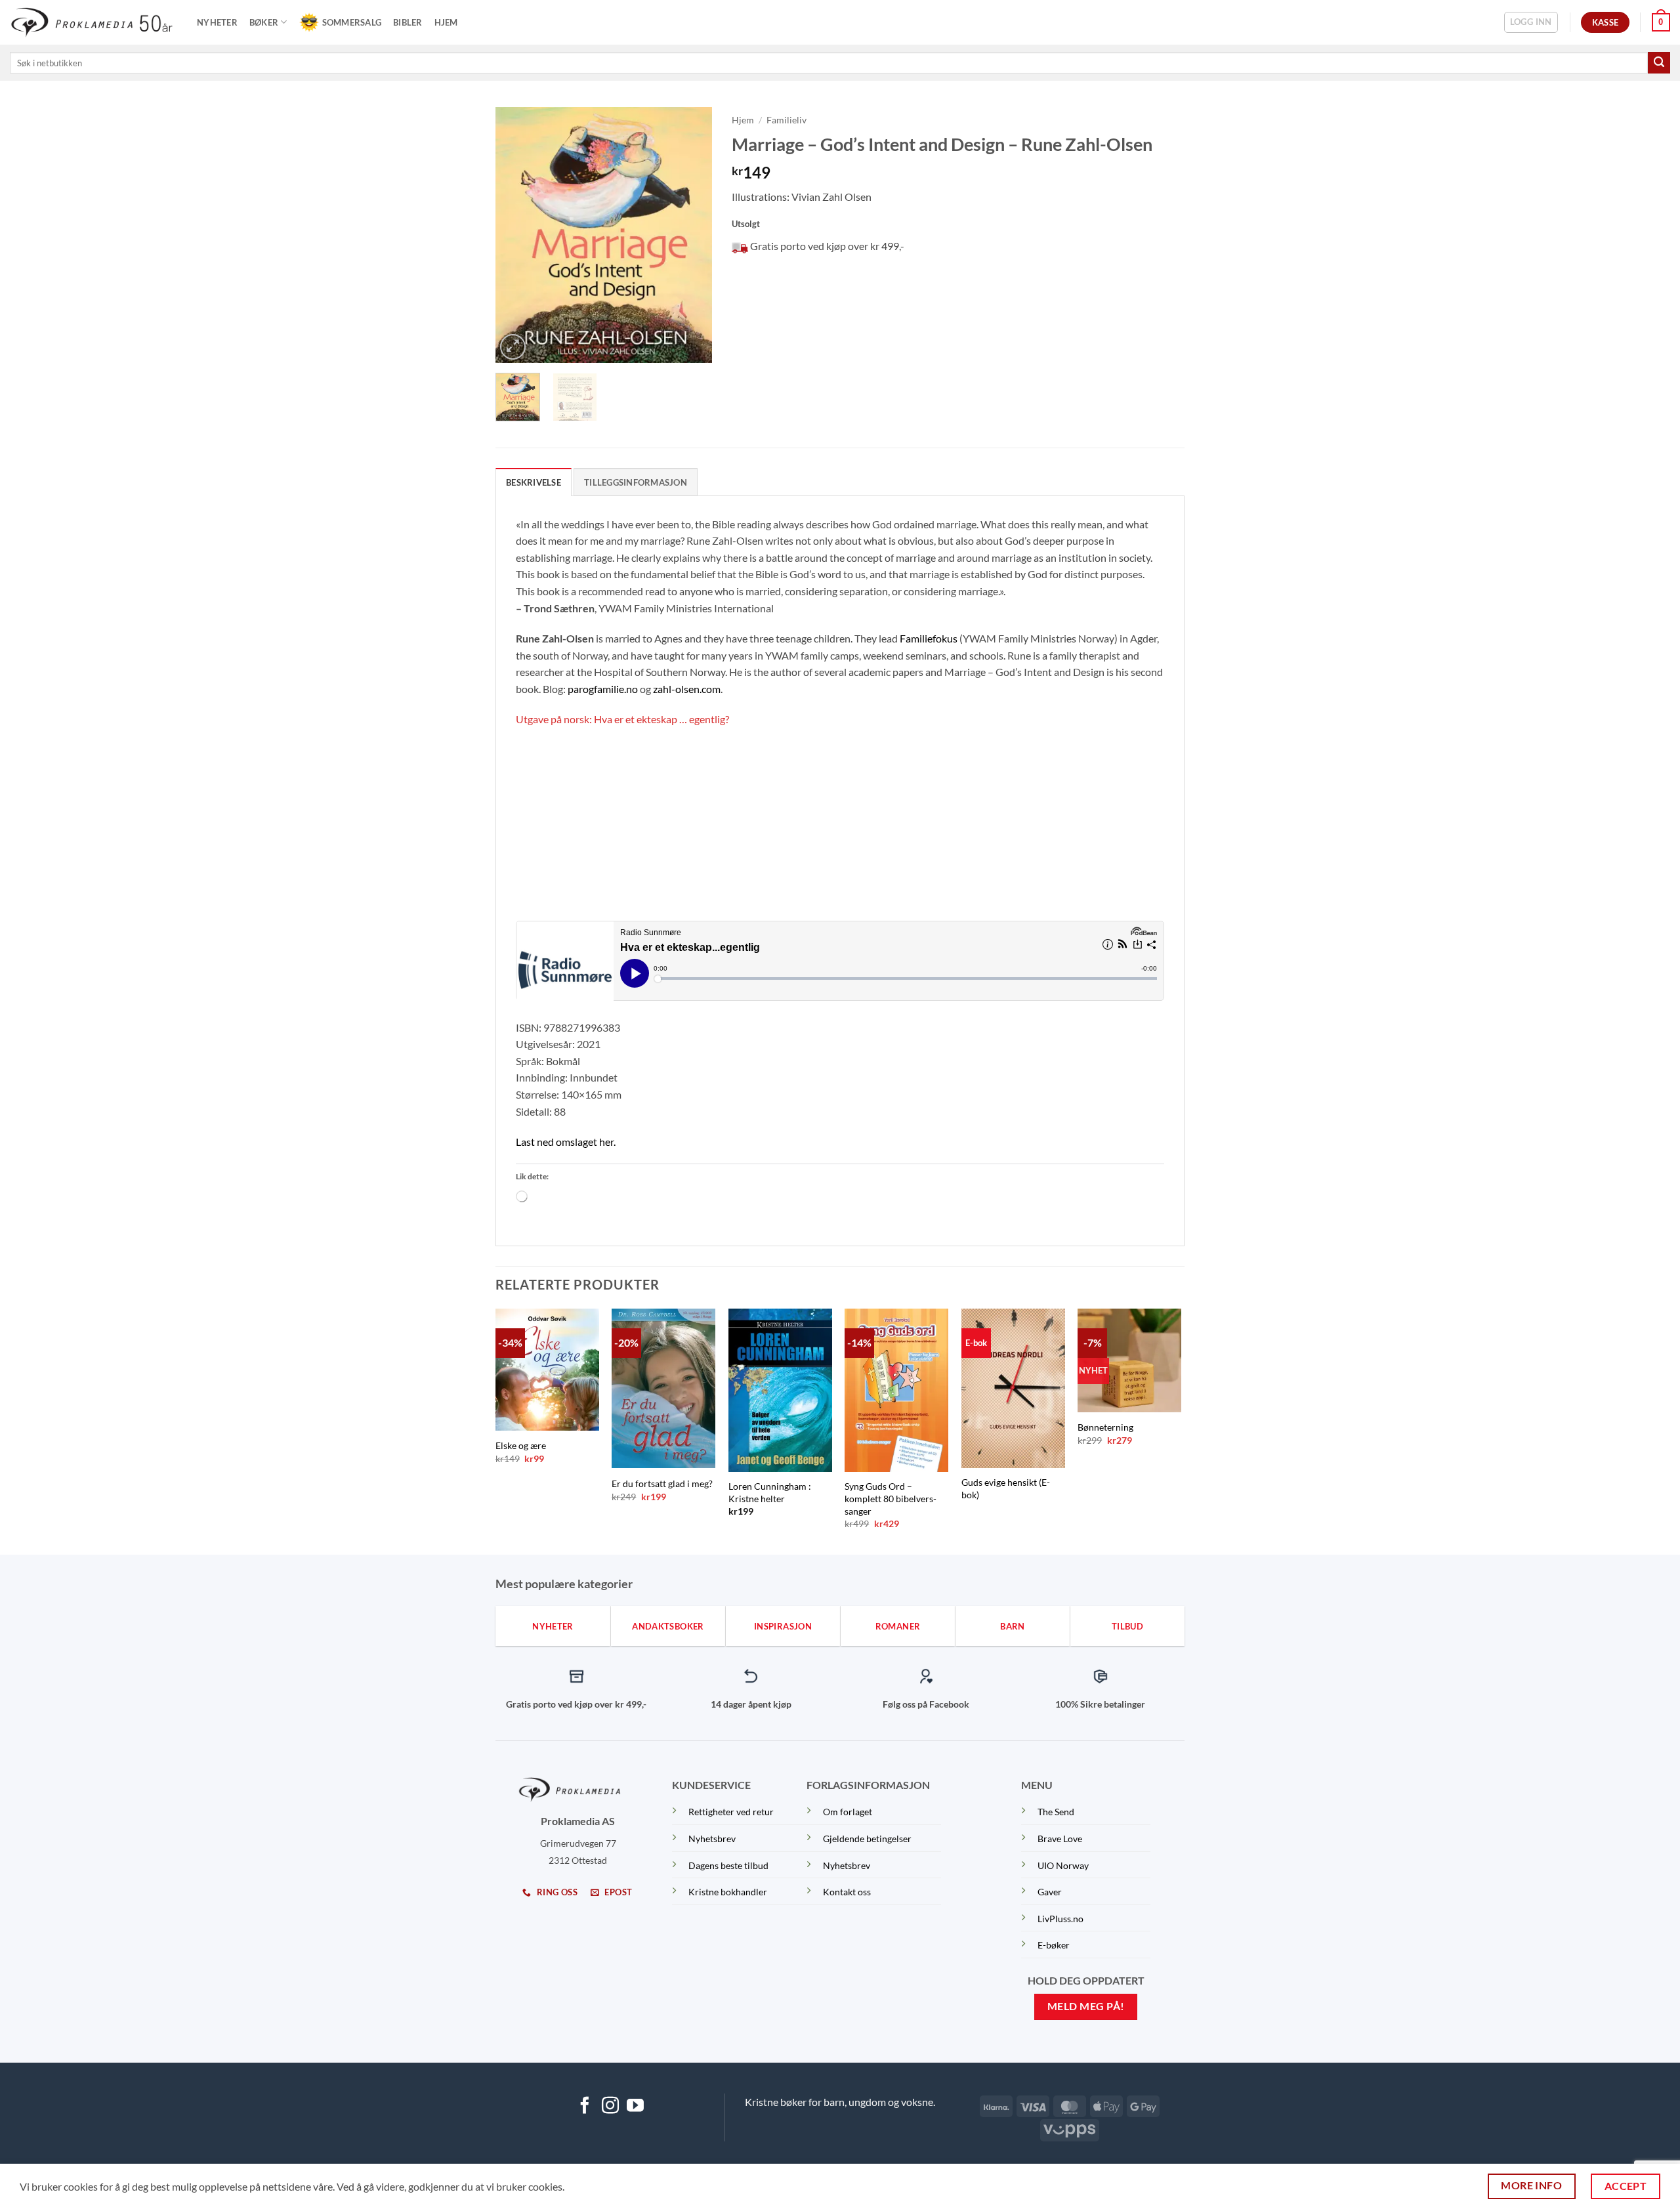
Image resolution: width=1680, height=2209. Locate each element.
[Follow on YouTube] (635, 2107)
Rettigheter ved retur (731, 1812)
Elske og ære (521, 1445)
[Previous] (516, 235)
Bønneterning (1105, 1427)
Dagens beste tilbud (728, 1865)
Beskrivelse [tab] (534, 482)
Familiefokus (929, 638)
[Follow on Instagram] (610, 2107)
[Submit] (1659, 63)
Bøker (264, 22)
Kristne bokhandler (728, 1892)
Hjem (446, 22)
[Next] (691, 235)
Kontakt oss (847, 1892)
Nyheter (217, 22)
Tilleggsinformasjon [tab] (636, 482)
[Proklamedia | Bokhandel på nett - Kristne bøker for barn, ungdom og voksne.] (94, 22)
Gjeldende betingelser (867, 1839)
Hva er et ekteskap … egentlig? (661, 719)
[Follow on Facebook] (585, 2107)
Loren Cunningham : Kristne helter (770, 1492)
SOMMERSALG (352, 22)
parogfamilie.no (603, 689)
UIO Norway (1063, 1865)
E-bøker (1054, 1945)
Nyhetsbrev (712, 1839)
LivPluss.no (1060, 1919)
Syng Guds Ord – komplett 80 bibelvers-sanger (891, 1498)
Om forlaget (848, 1812)
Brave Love (1060, 1839)
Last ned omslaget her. (566, 1142)
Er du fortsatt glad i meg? (662, 1483)
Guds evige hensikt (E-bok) (1006, 1488)
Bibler (408, 22)
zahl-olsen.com (687, 689)
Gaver (1050, 1892)
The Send (1056, 1812)
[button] (1531, 22)
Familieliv (787, 120)
